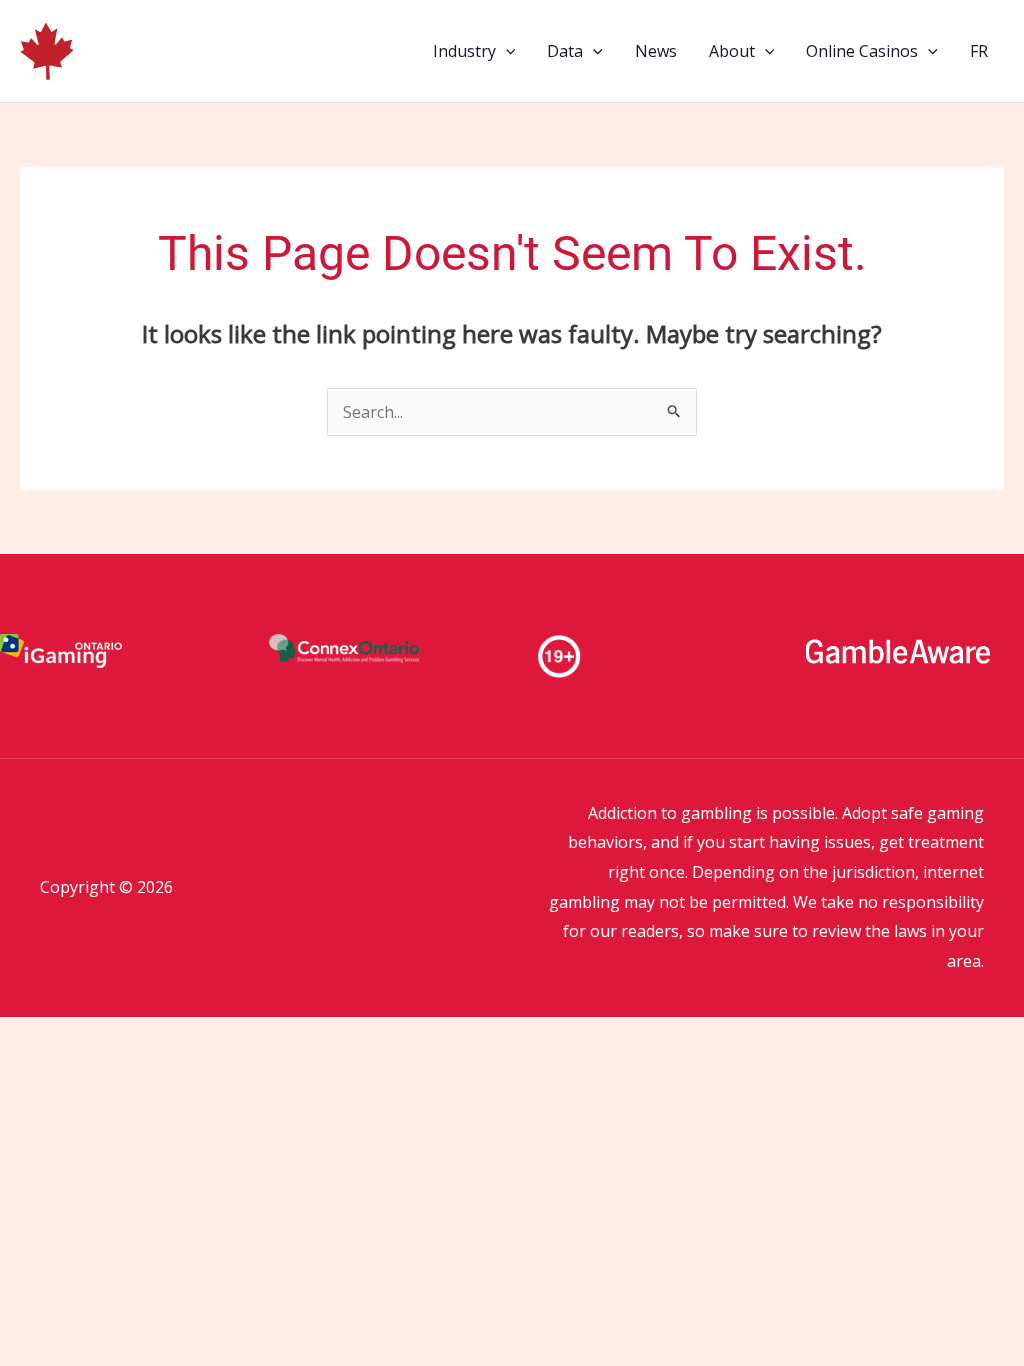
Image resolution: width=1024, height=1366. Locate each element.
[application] (506, 51)
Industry (464, 51)
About (732, 51)
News (656, 51)
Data (565, 51)
